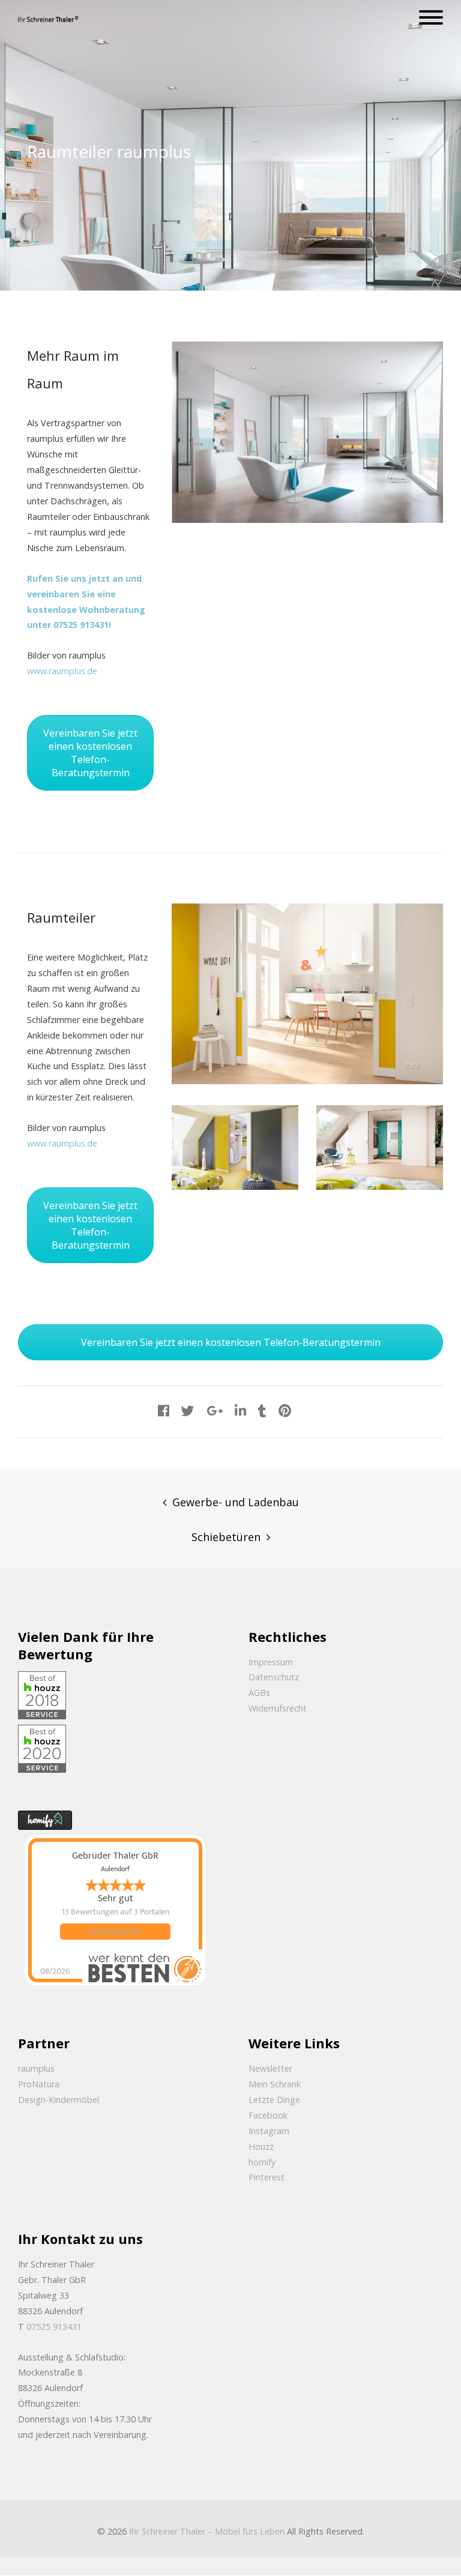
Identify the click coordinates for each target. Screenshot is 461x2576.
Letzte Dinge (274, 2100)
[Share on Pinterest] (285, 1410)
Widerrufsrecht (278, 1708)
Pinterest (267, 2177)
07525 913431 (54, 2327)
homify (262, 2162)
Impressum (271, 1662)
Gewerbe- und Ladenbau (236, 1502)
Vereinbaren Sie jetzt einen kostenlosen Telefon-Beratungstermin (90, 753)
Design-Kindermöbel (59, 2100)
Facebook (268, 2115)
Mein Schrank (275, 2084)
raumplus (36, 2068)
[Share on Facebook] (164, 1410)
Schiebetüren (226, 1537)
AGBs (259, 1693)
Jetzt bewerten (115, 1932)
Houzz (261, 2146)
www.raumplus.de (62, 671)
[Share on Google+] (215, 1410)
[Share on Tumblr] (262, 1410)
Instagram (269, 2131)
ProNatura (39, 2084)
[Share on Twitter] (188, 1410)
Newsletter (270, 2068)
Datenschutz (274, 1677)
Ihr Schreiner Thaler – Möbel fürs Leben (207, 2531)
